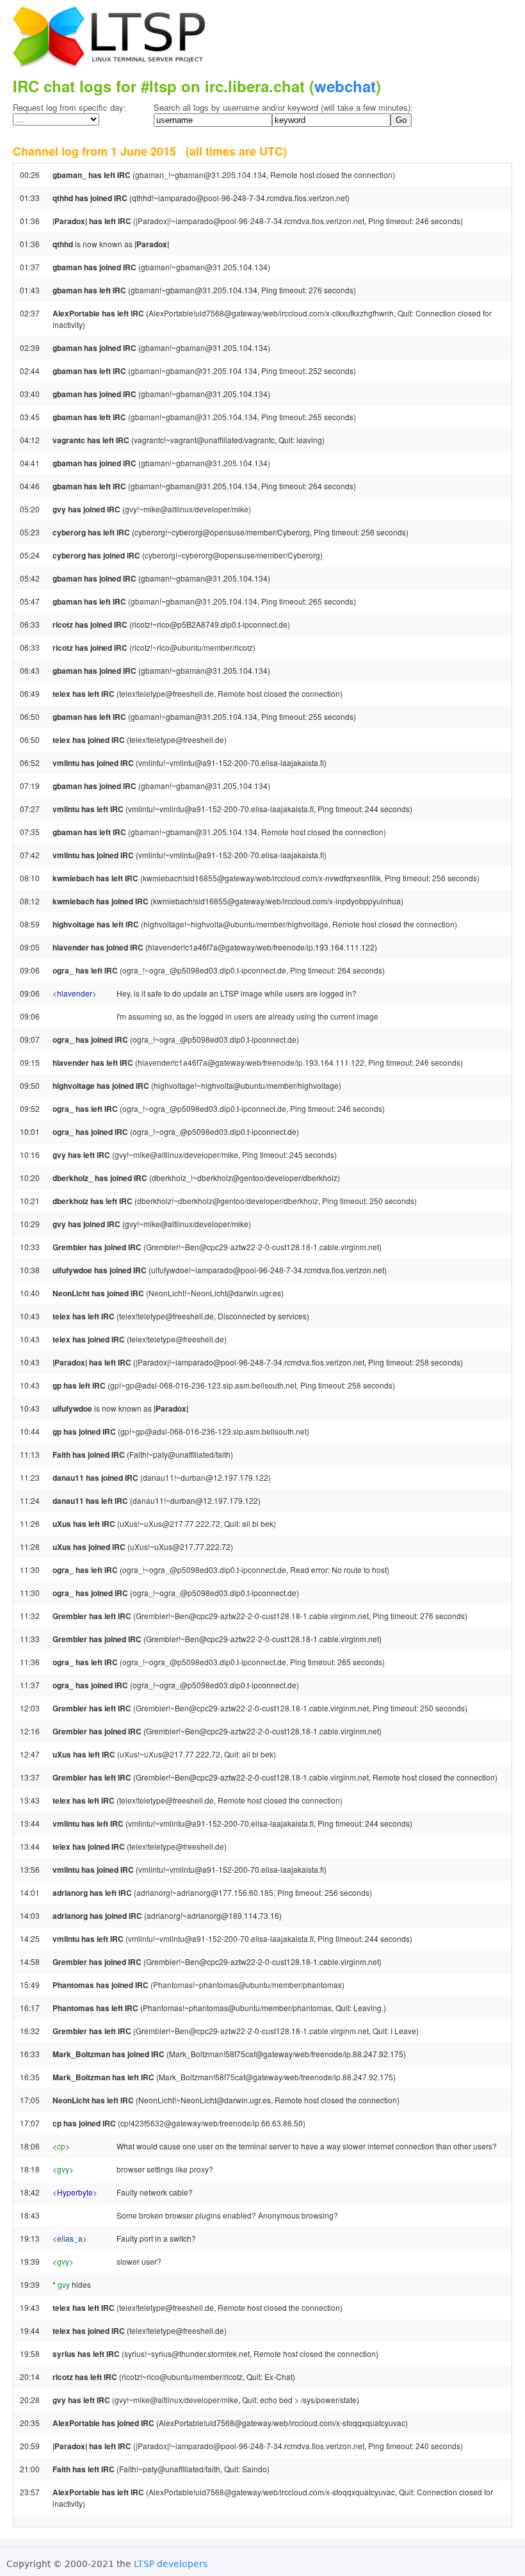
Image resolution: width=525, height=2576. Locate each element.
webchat (345, 86)
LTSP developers (171, 2564)
